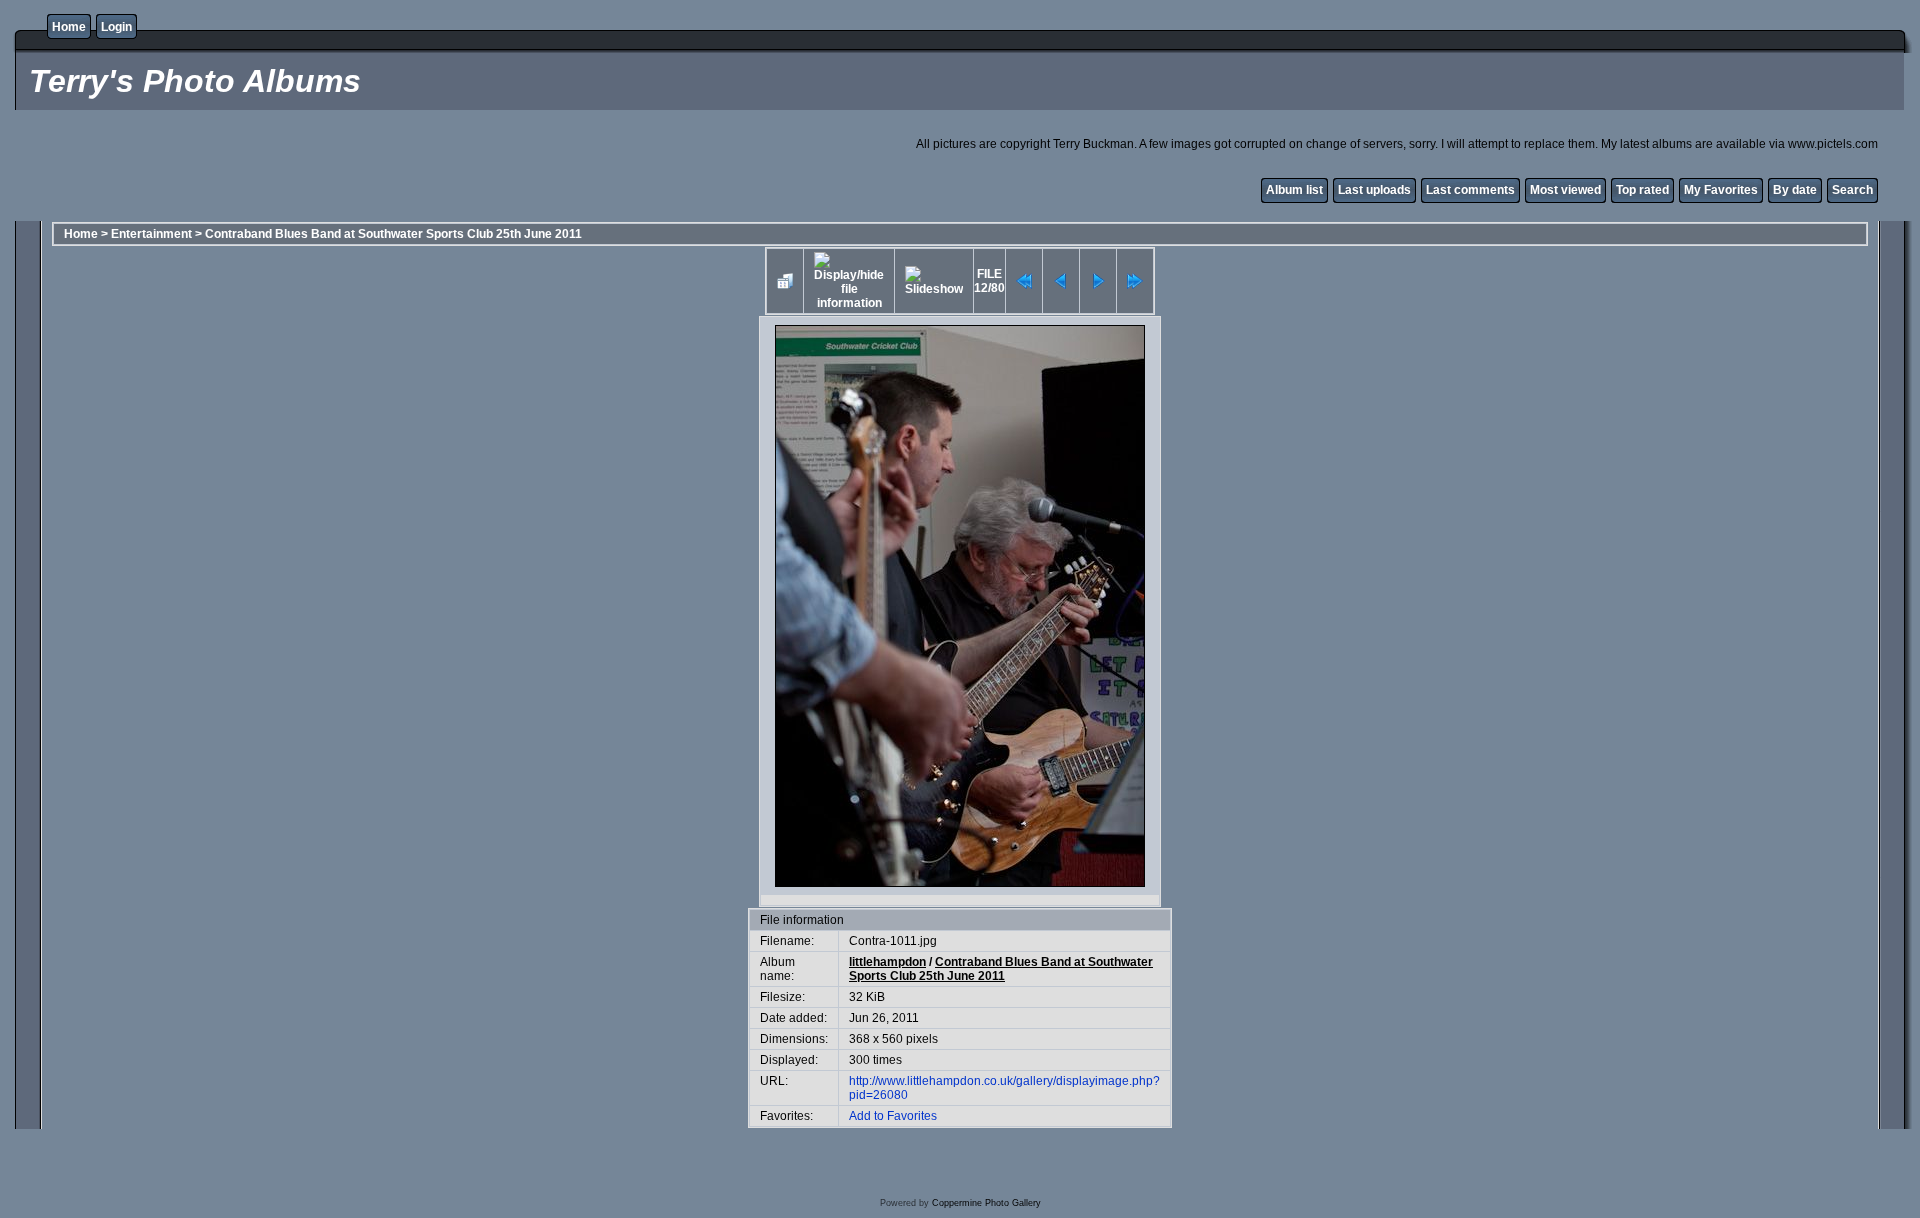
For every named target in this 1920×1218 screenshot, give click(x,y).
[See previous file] (1061, 281)
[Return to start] (1024, 281)
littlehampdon (887, 962)
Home (69, 27)
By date (1795, 190)
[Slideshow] (934, 281)
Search (1852, 190)
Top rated (1642, 190)
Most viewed (1565, 190)
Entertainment (151, 234)
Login (116, 27)
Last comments (1470, 190)
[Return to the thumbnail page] (785, 281)
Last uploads (1374, 190)
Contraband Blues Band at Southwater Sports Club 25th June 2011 (393, 234)
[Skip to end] (1135, 281)
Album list (1294, 190)
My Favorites (1721, 190)
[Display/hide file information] (849, 281)
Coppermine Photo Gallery (986, 1203)
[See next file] (1098, 281)
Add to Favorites (893, 1116)
